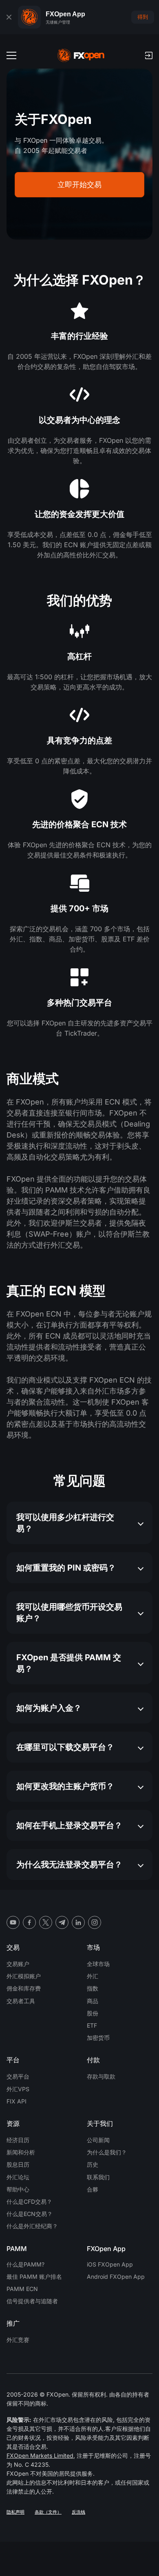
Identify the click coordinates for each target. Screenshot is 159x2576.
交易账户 (18, 1964)
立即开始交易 (79, 184)
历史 (93, 2164)
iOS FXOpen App (110, 2264)
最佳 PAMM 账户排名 (34, 2277)
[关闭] (9, 17)
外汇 (93, 1976)
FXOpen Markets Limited (40, 2456)
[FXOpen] (81, 55)
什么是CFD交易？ (29, 2202)
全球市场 (98, 1964)
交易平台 (18, 2076)
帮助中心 (18, 2189)
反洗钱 (78, 2512)
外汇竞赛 (18, 2340)
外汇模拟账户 (24, 1976)
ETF (92, 2025)
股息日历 (18, 2164)
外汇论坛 (18, 2177)
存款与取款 (101, 2076)
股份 (93, 2013)
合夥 (93, 2189)
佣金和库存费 (24, 1988)
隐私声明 (15, 2512)
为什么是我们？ (107, 2152)
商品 (93, 2001)
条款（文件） (48, 2512)
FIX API (17, 2101)
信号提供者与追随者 (32, 2301)
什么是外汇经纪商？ (32, 2226)
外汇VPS (18, 2089)
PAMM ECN (22, 2289)
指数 (93, 1988)
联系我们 (98, 2177)
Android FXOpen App (116, 2277)
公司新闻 (98, 2140)
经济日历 (18, 2140)
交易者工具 (21, 2001)
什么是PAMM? (25, 2264)
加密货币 (98, 2038)
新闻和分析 (21, 2152)
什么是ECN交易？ (30, 2214)
